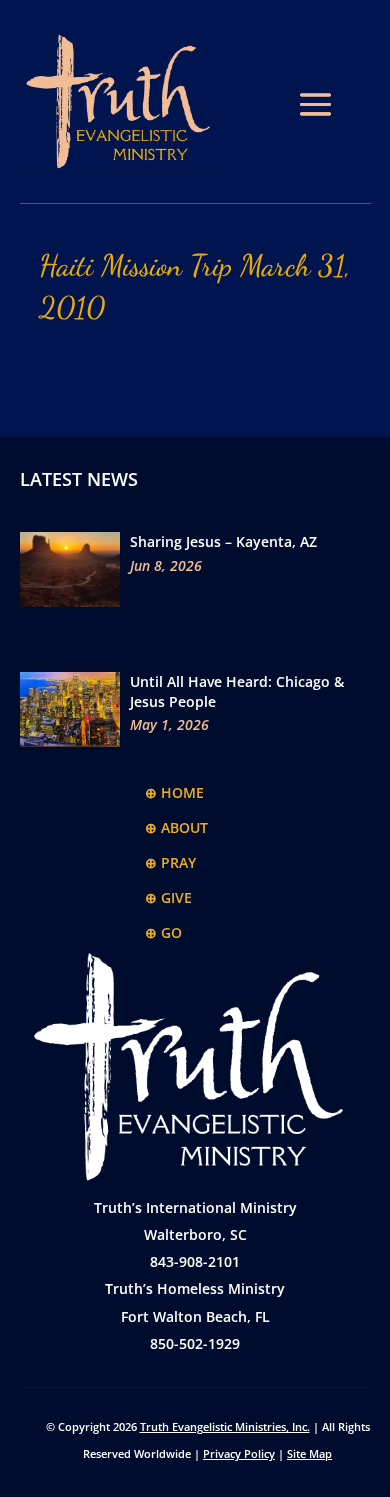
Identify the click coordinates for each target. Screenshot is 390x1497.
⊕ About (176, 827)
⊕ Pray (170, 862)
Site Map (309, 1453)
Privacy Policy (239, 1453)
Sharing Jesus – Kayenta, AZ (223, 541)
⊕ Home (174, 792)
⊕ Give (168, 897)
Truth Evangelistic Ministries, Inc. (225, 1426)
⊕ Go (163, 932)
